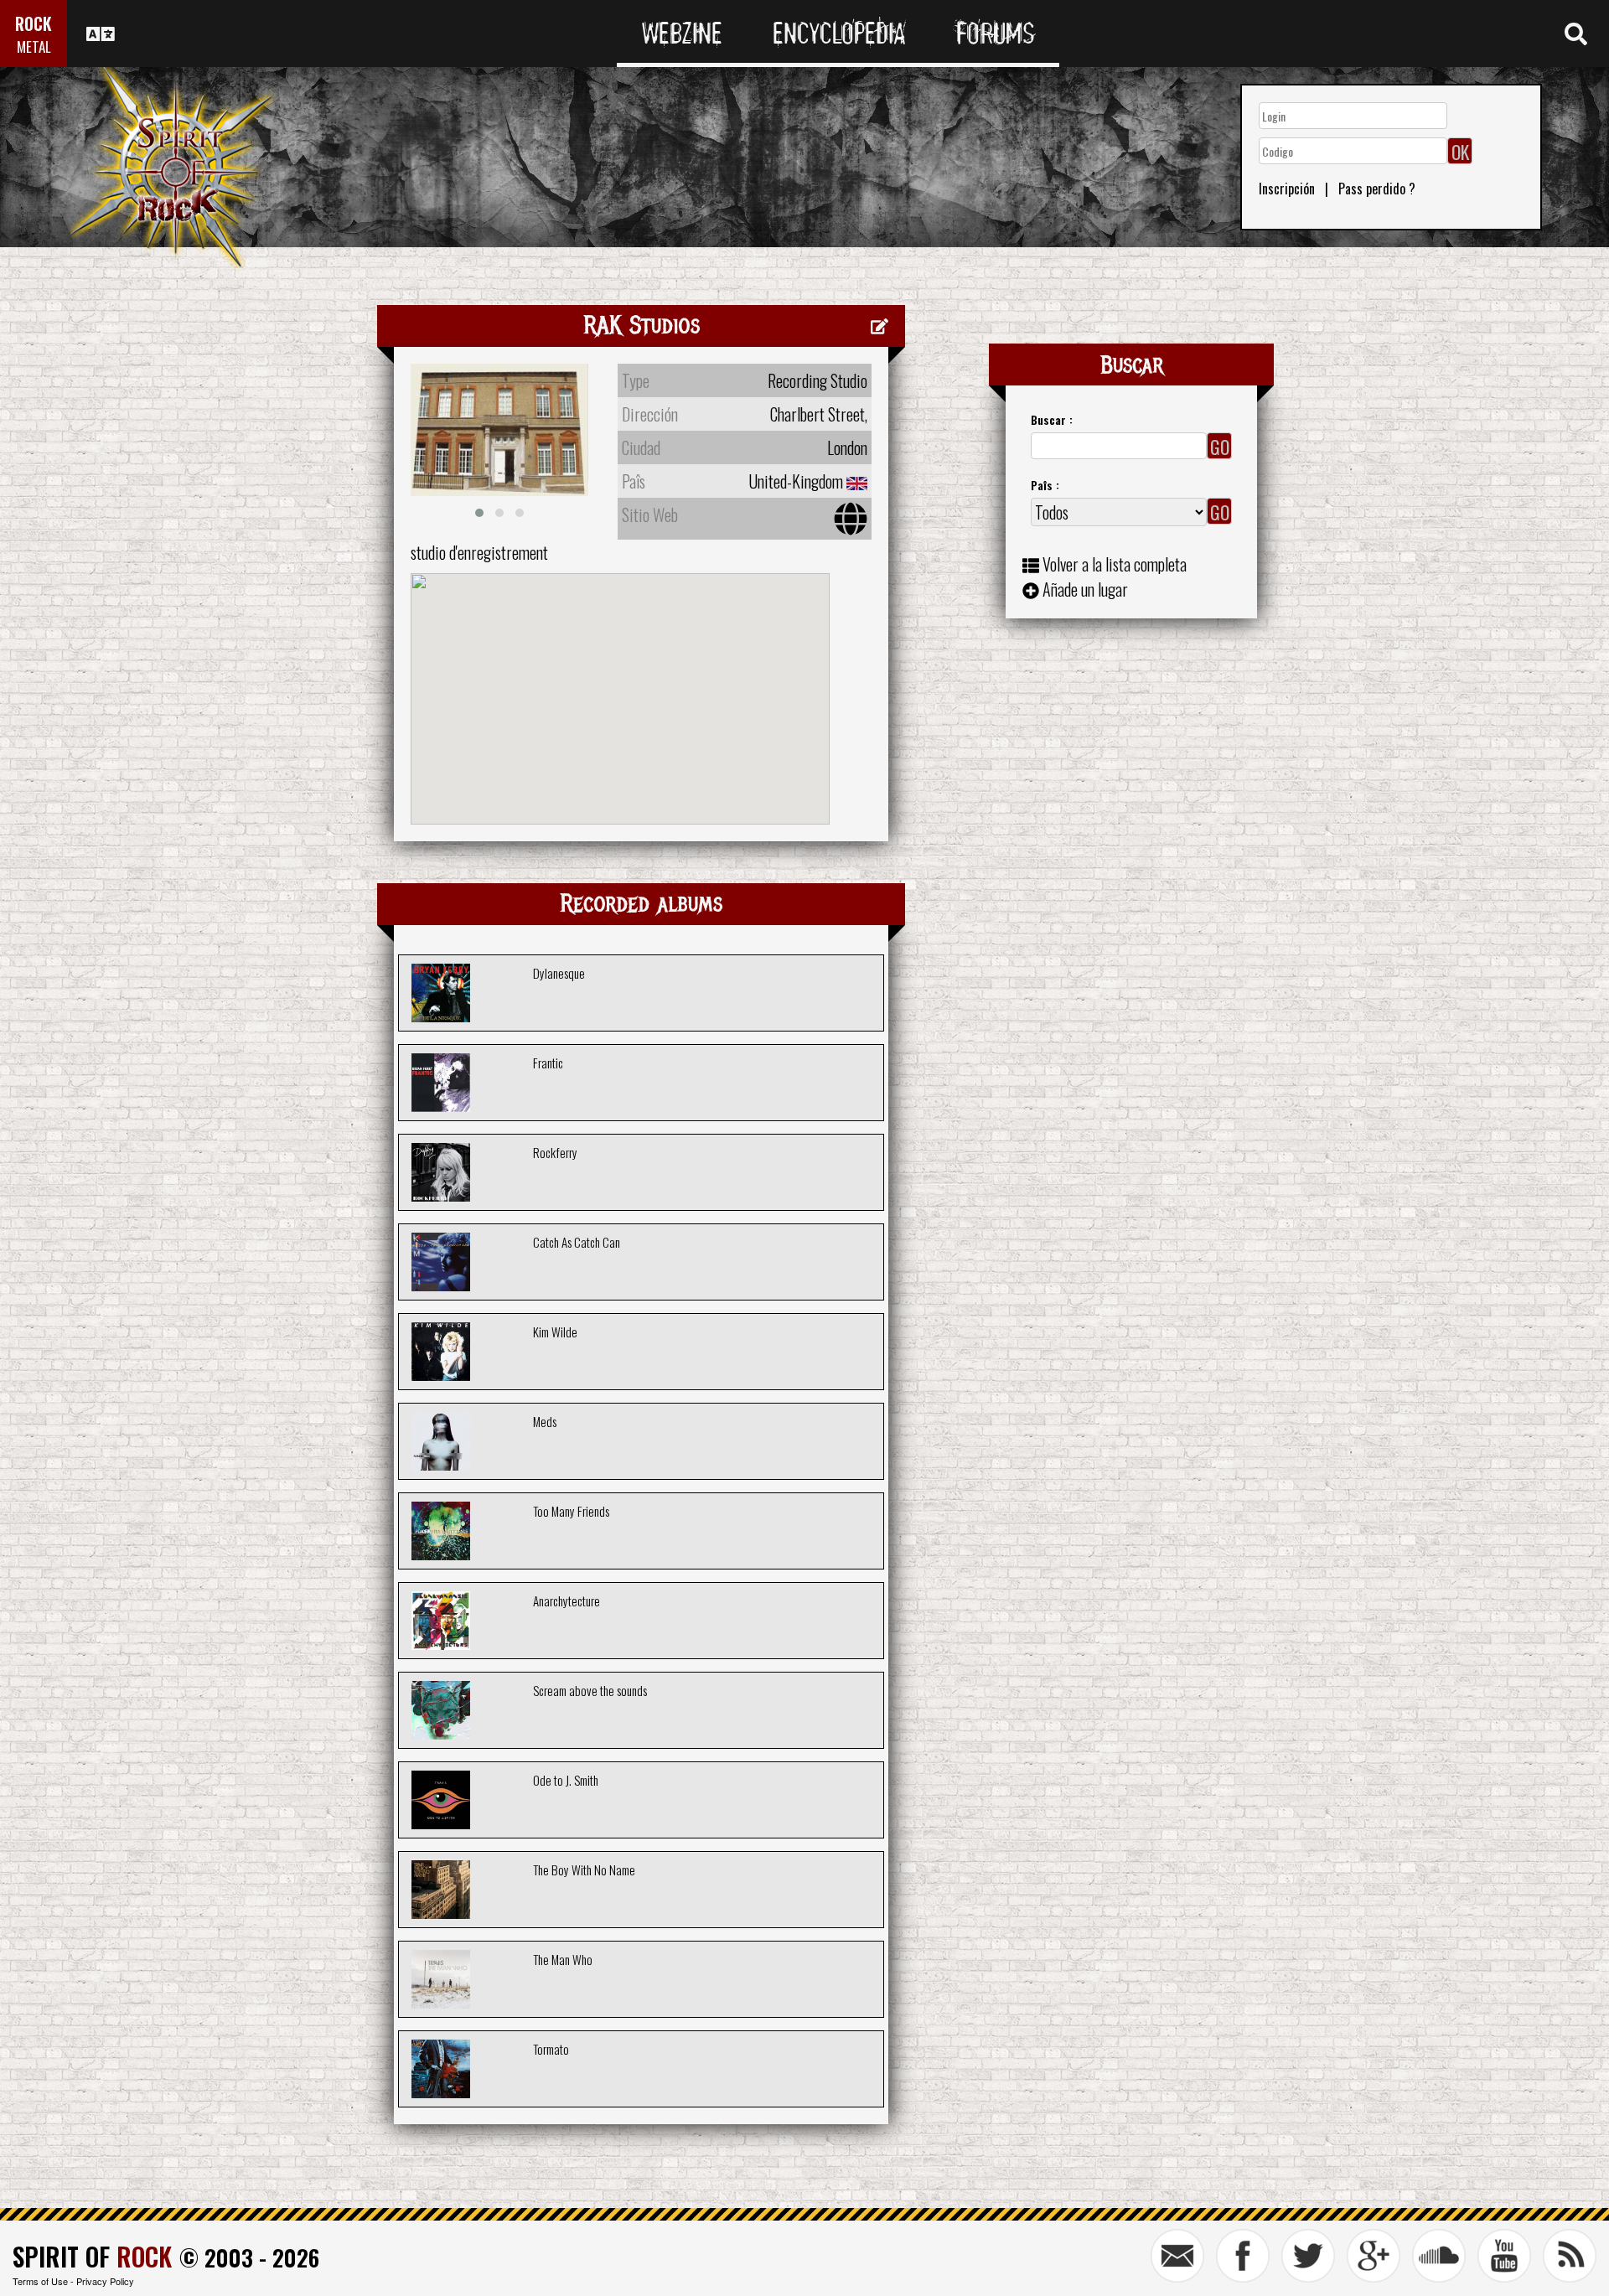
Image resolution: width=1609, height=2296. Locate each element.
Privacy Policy (105, 2281)
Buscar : (1052, 419)
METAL (34, 47)
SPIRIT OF (92, 2256)
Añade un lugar (1085, 589)
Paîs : (1045, 485)
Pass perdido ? (1377, 189)
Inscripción (1287, 189)
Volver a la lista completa (1115, 564)
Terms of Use (40, 2281)
